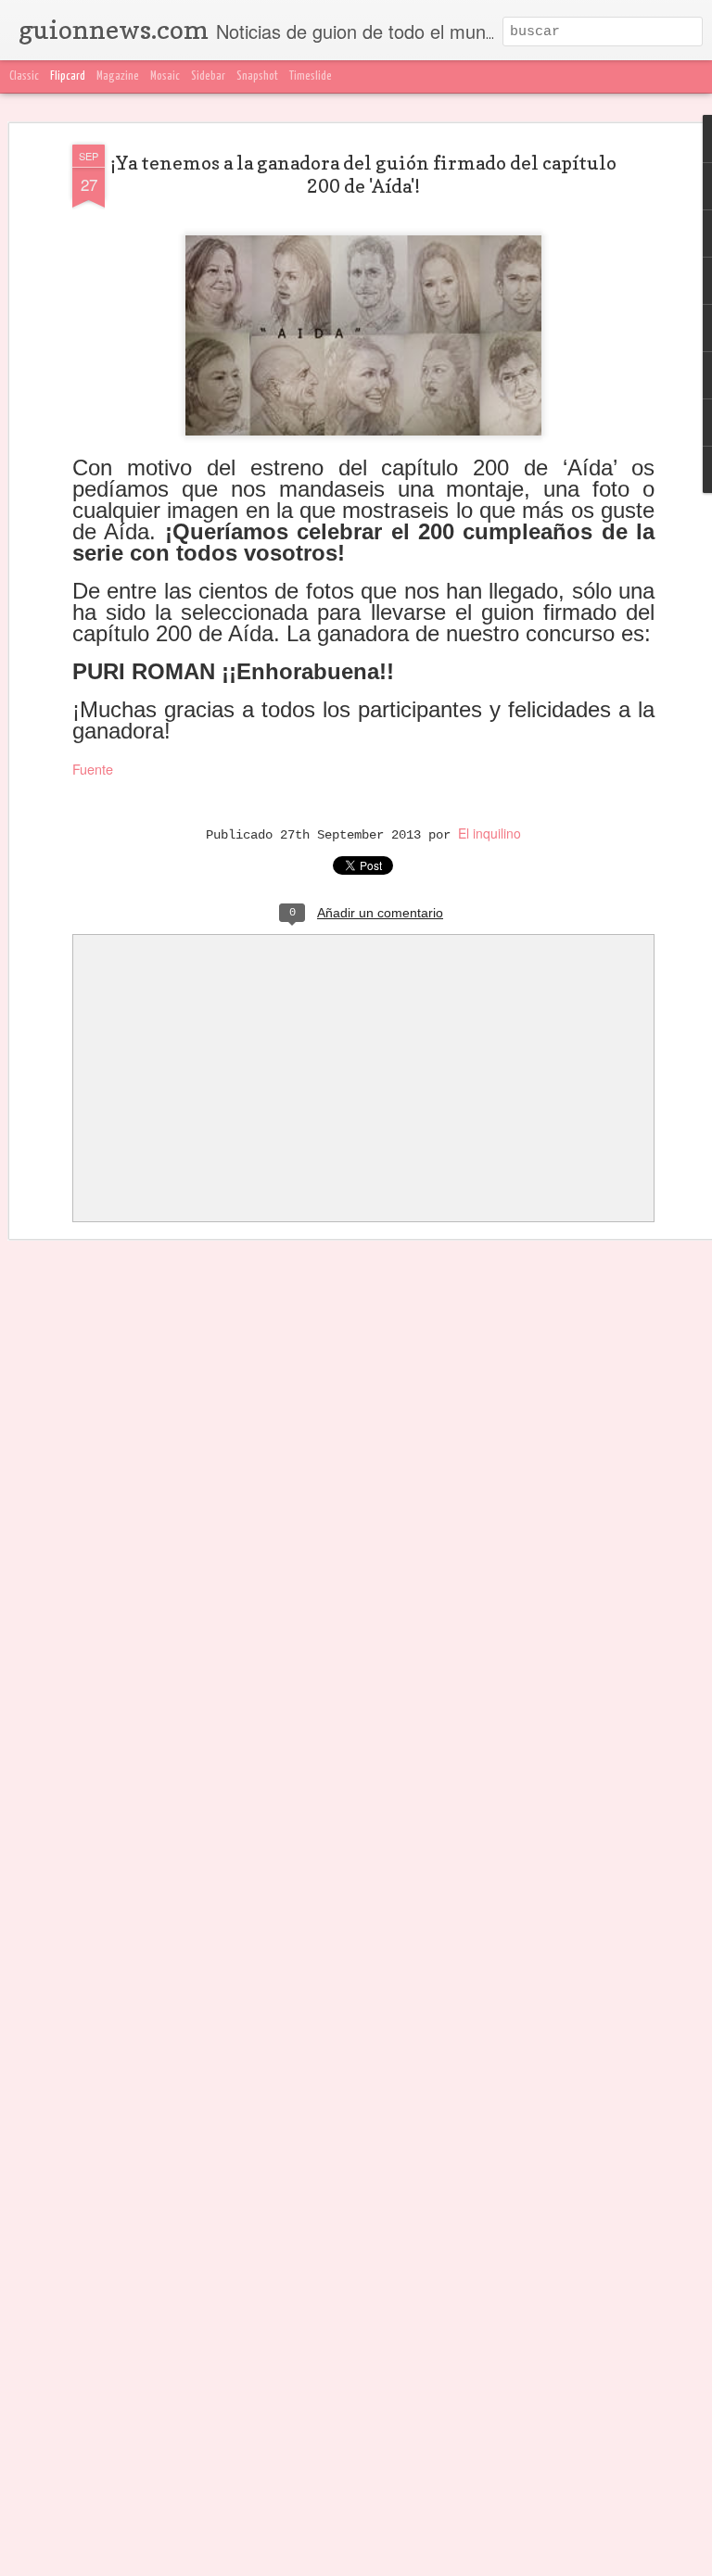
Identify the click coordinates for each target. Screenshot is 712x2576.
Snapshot (257, 76)
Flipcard (68, 76)
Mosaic (165, 76)
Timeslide (311, 76)
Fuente (93, 769)
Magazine (118, 76)
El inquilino (489, 833)
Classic (24, 76)
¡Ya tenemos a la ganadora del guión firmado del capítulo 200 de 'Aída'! (363, 175)
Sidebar (208, 76)
